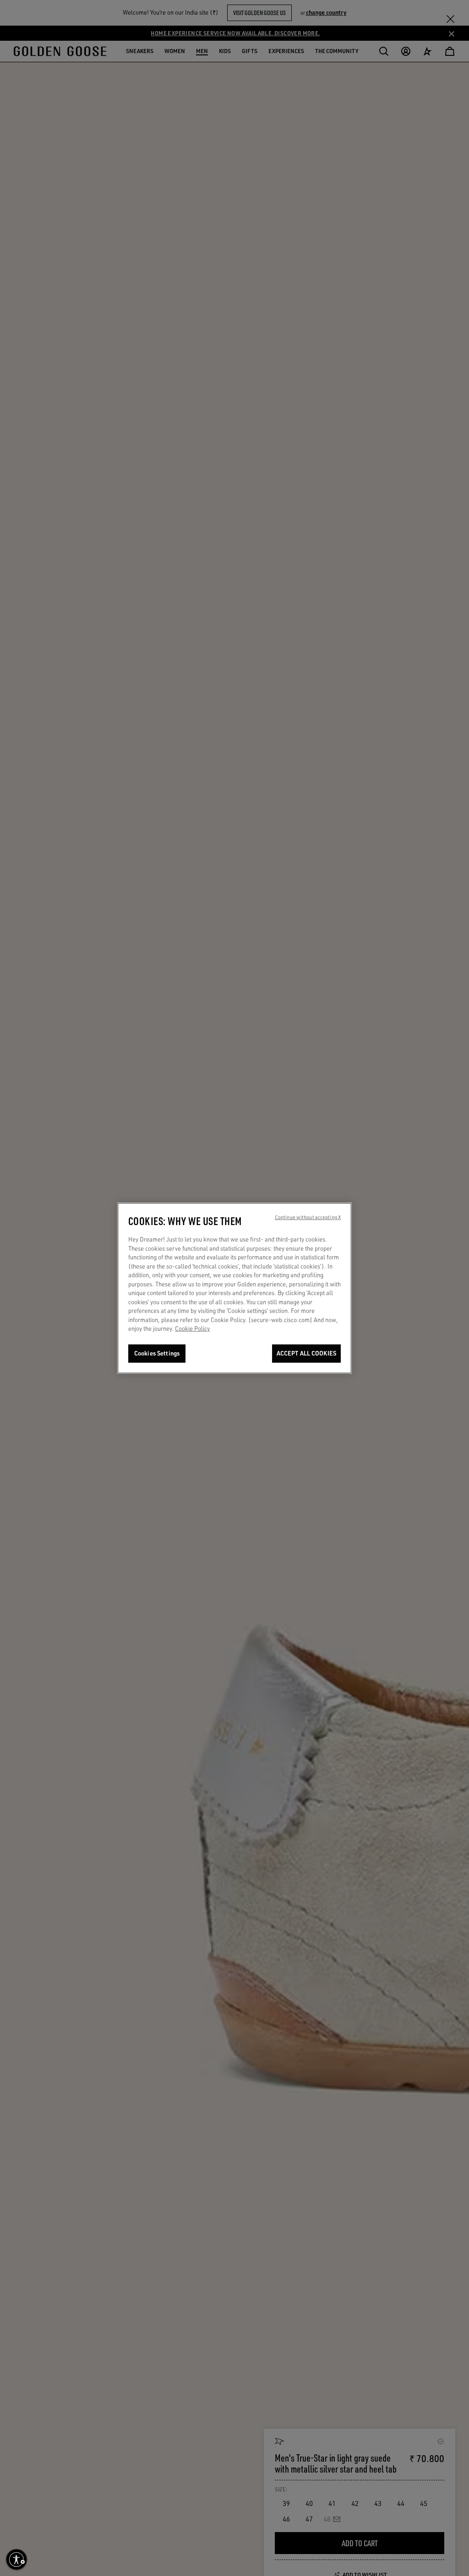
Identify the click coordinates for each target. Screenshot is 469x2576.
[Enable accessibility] (16, 2560)
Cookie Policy (192, 1329)
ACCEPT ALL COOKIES (306, 1353)
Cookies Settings (157, 1353)
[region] (234, 1288)
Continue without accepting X (308, 1217)
